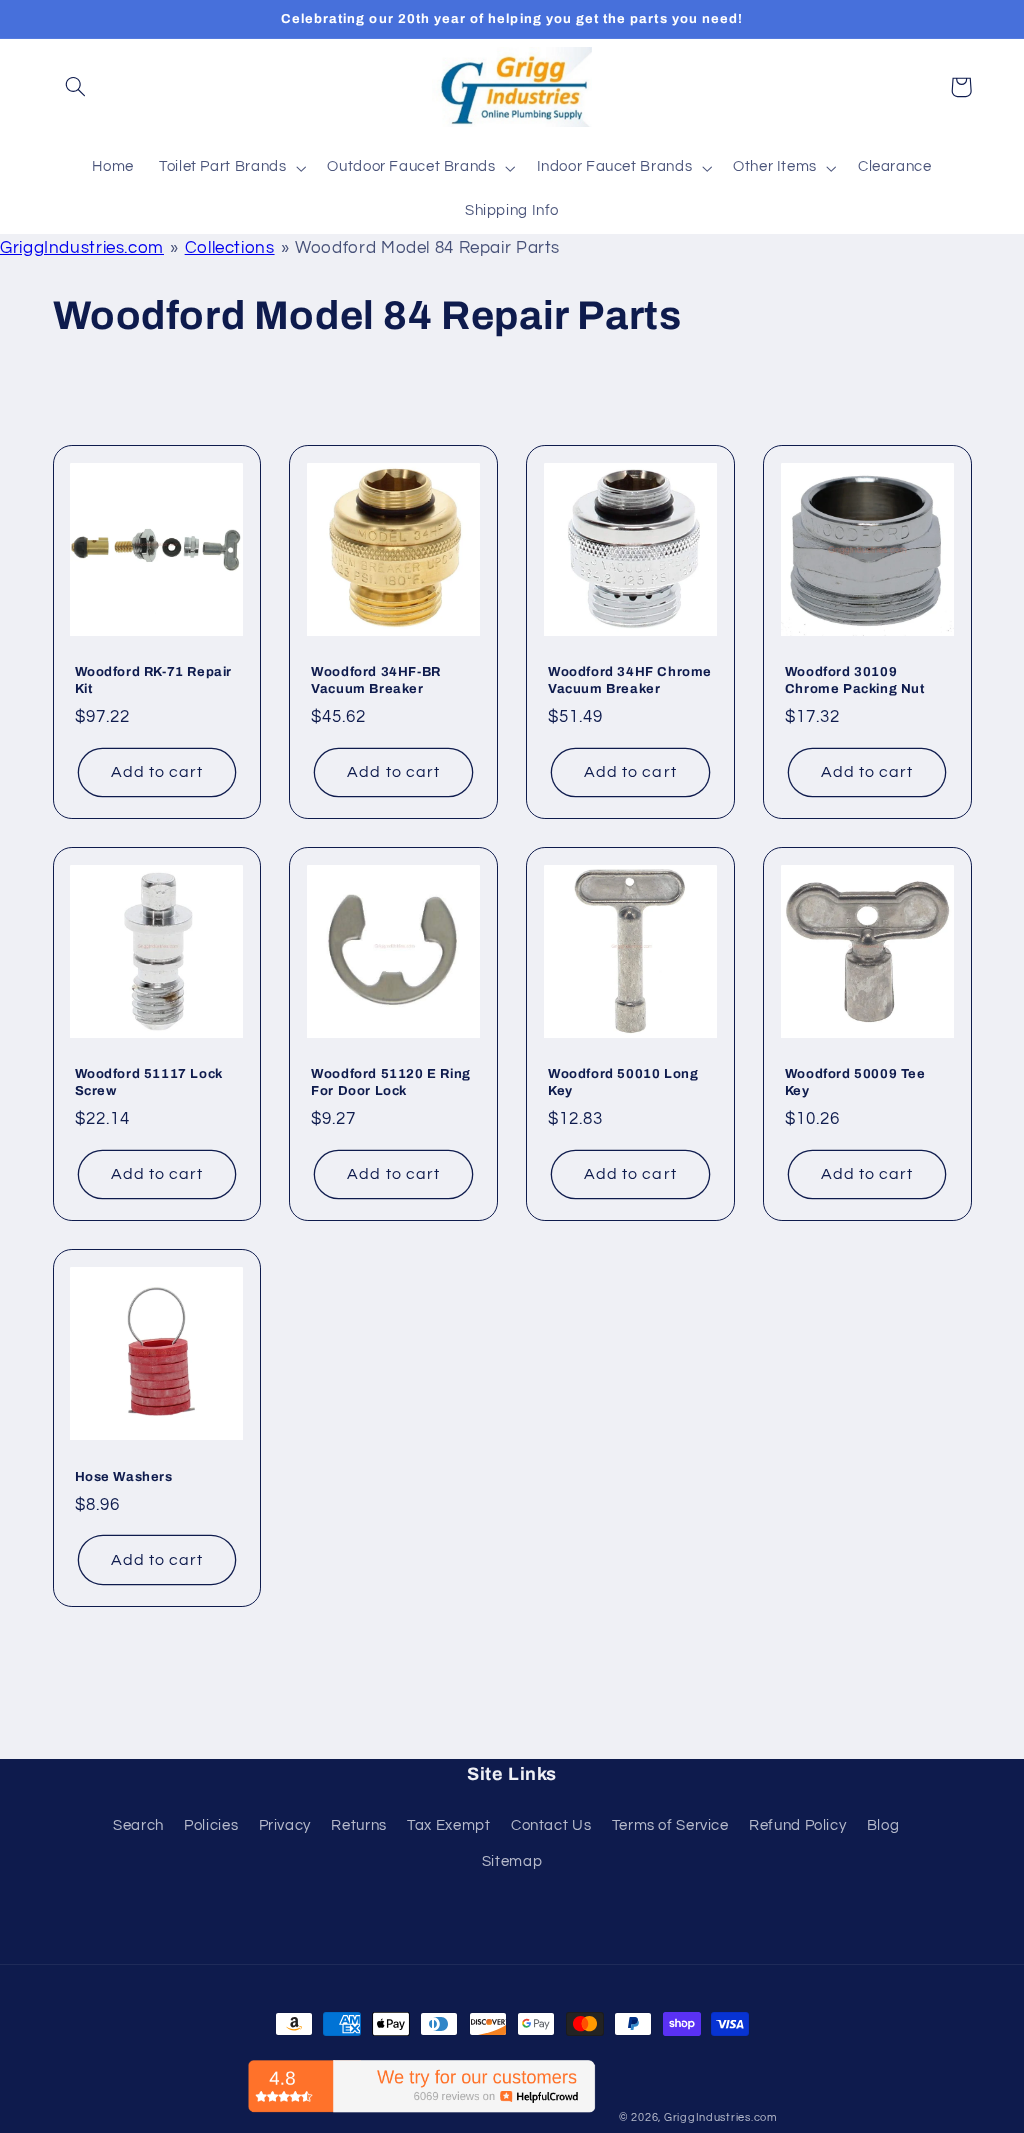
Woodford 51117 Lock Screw (149, 1082)
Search (138, 1825)
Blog (883, 1825)
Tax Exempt (448, 1825)
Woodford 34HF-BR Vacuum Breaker (376, 680)
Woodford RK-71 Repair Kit (154, 680)
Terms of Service (670, 1825)
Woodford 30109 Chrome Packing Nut (855, 680)
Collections (230, 248)
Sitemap (512, 1861)
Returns (358, 1825)
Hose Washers (124, 1477)
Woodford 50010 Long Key (623, 1082)
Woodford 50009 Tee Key (855, 1082)
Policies (211, 1825)
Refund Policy (797, 1825)
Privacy (285, 1825)
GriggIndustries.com (82, 248)
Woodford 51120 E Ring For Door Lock (391, 1082)
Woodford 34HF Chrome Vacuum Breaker (630, 680)
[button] (76, 87)
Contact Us (551, 1825)
